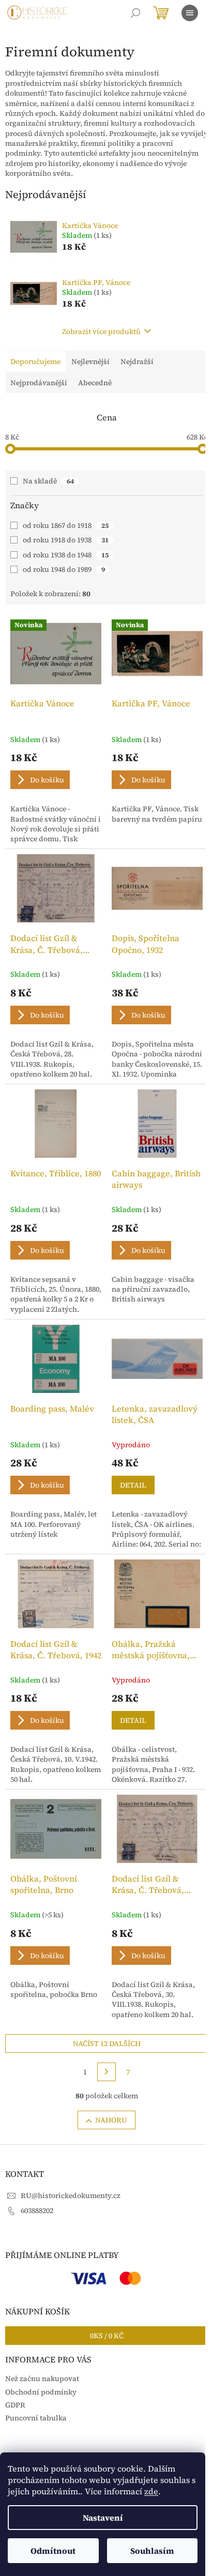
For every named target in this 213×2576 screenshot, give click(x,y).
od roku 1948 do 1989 (64, 569)
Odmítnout (53, 2551)
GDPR (15, 2405)
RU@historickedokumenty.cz (71, 2195)
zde (151, 2491)
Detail (133, 1485)
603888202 (37, 2210)
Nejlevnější (90, 361)
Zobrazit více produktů (101, 331)
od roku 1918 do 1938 (66, 540)
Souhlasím (152, 2551)
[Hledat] (135, 13)
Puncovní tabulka (36, 2418)
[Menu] (190, 13)
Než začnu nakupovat (42, 2378)
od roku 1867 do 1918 (66, 525)
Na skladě (48, 481)
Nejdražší (137, 361)
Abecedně (95, 383)
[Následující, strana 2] (106, 2072)
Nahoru (111, 2120)
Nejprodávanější (39, 383)
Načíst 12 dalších (107, 2043)
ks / (107, 2336)
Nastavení (103, 2518)
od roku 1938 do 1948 (66, 555)
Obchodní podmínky (41, 2392)
